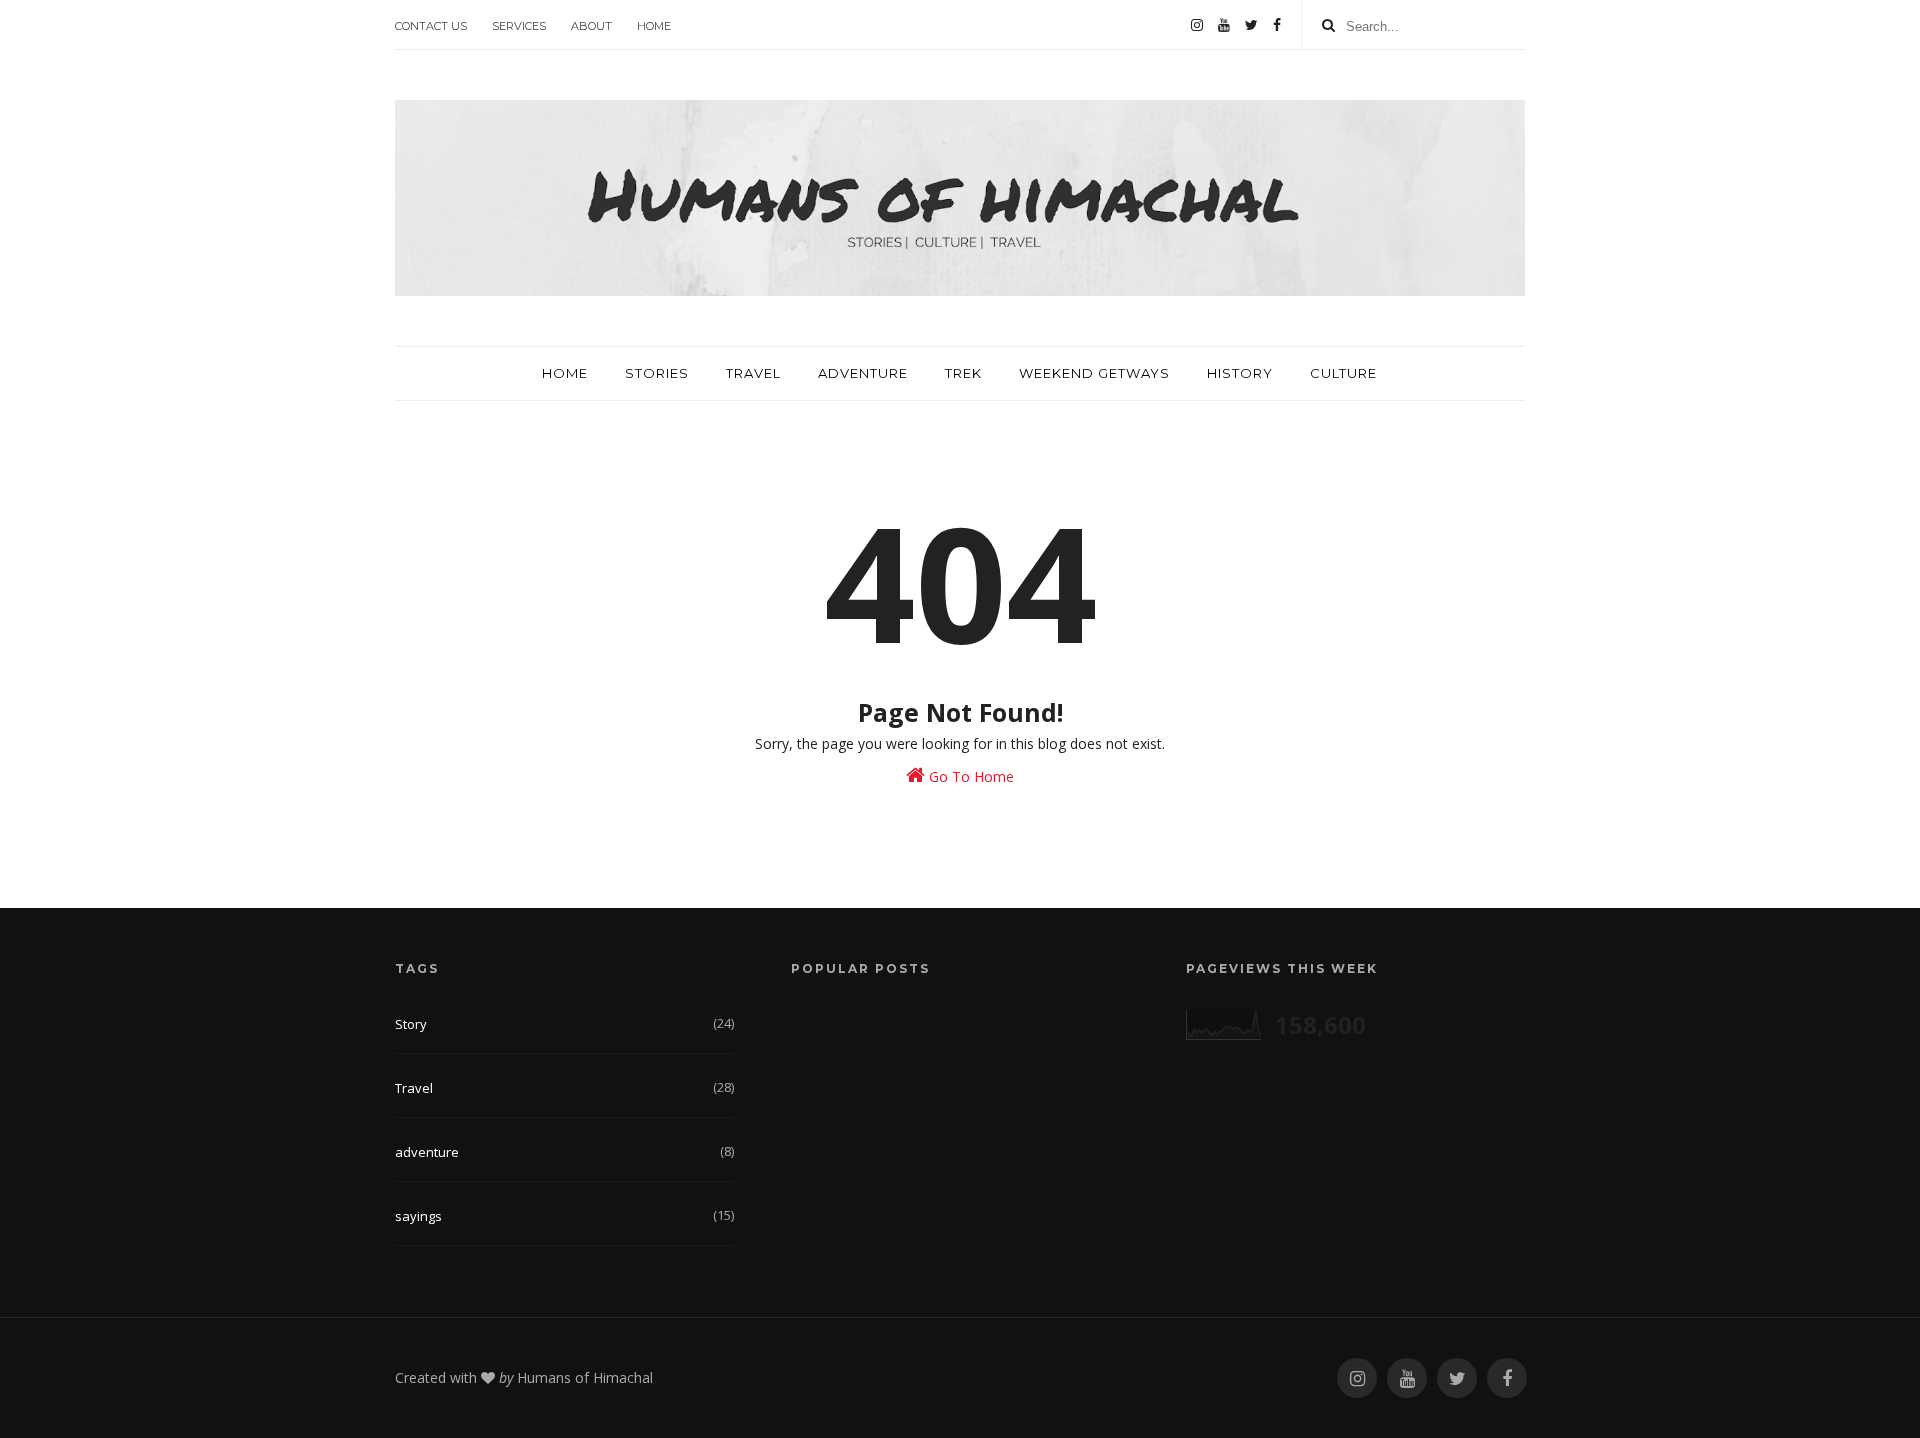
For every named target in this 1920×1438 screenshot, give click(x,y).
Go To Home (969, 776)
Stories (657, 373)
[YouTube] (1224, 25)
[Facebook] (1277, 25)
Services (519, 26)
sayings (418, 1216)
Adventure (863, 373)
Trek (963, 373)
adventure (427, 1152)
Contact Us (431, 26)
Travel (753, 373)
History (1240, 373)
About (591, 26)
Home (654, 26)
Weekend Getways (1094, 373)
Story (411, 1024)
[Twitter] (1251, 25)
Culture (1343, 373)
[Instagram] (1197, 25)
